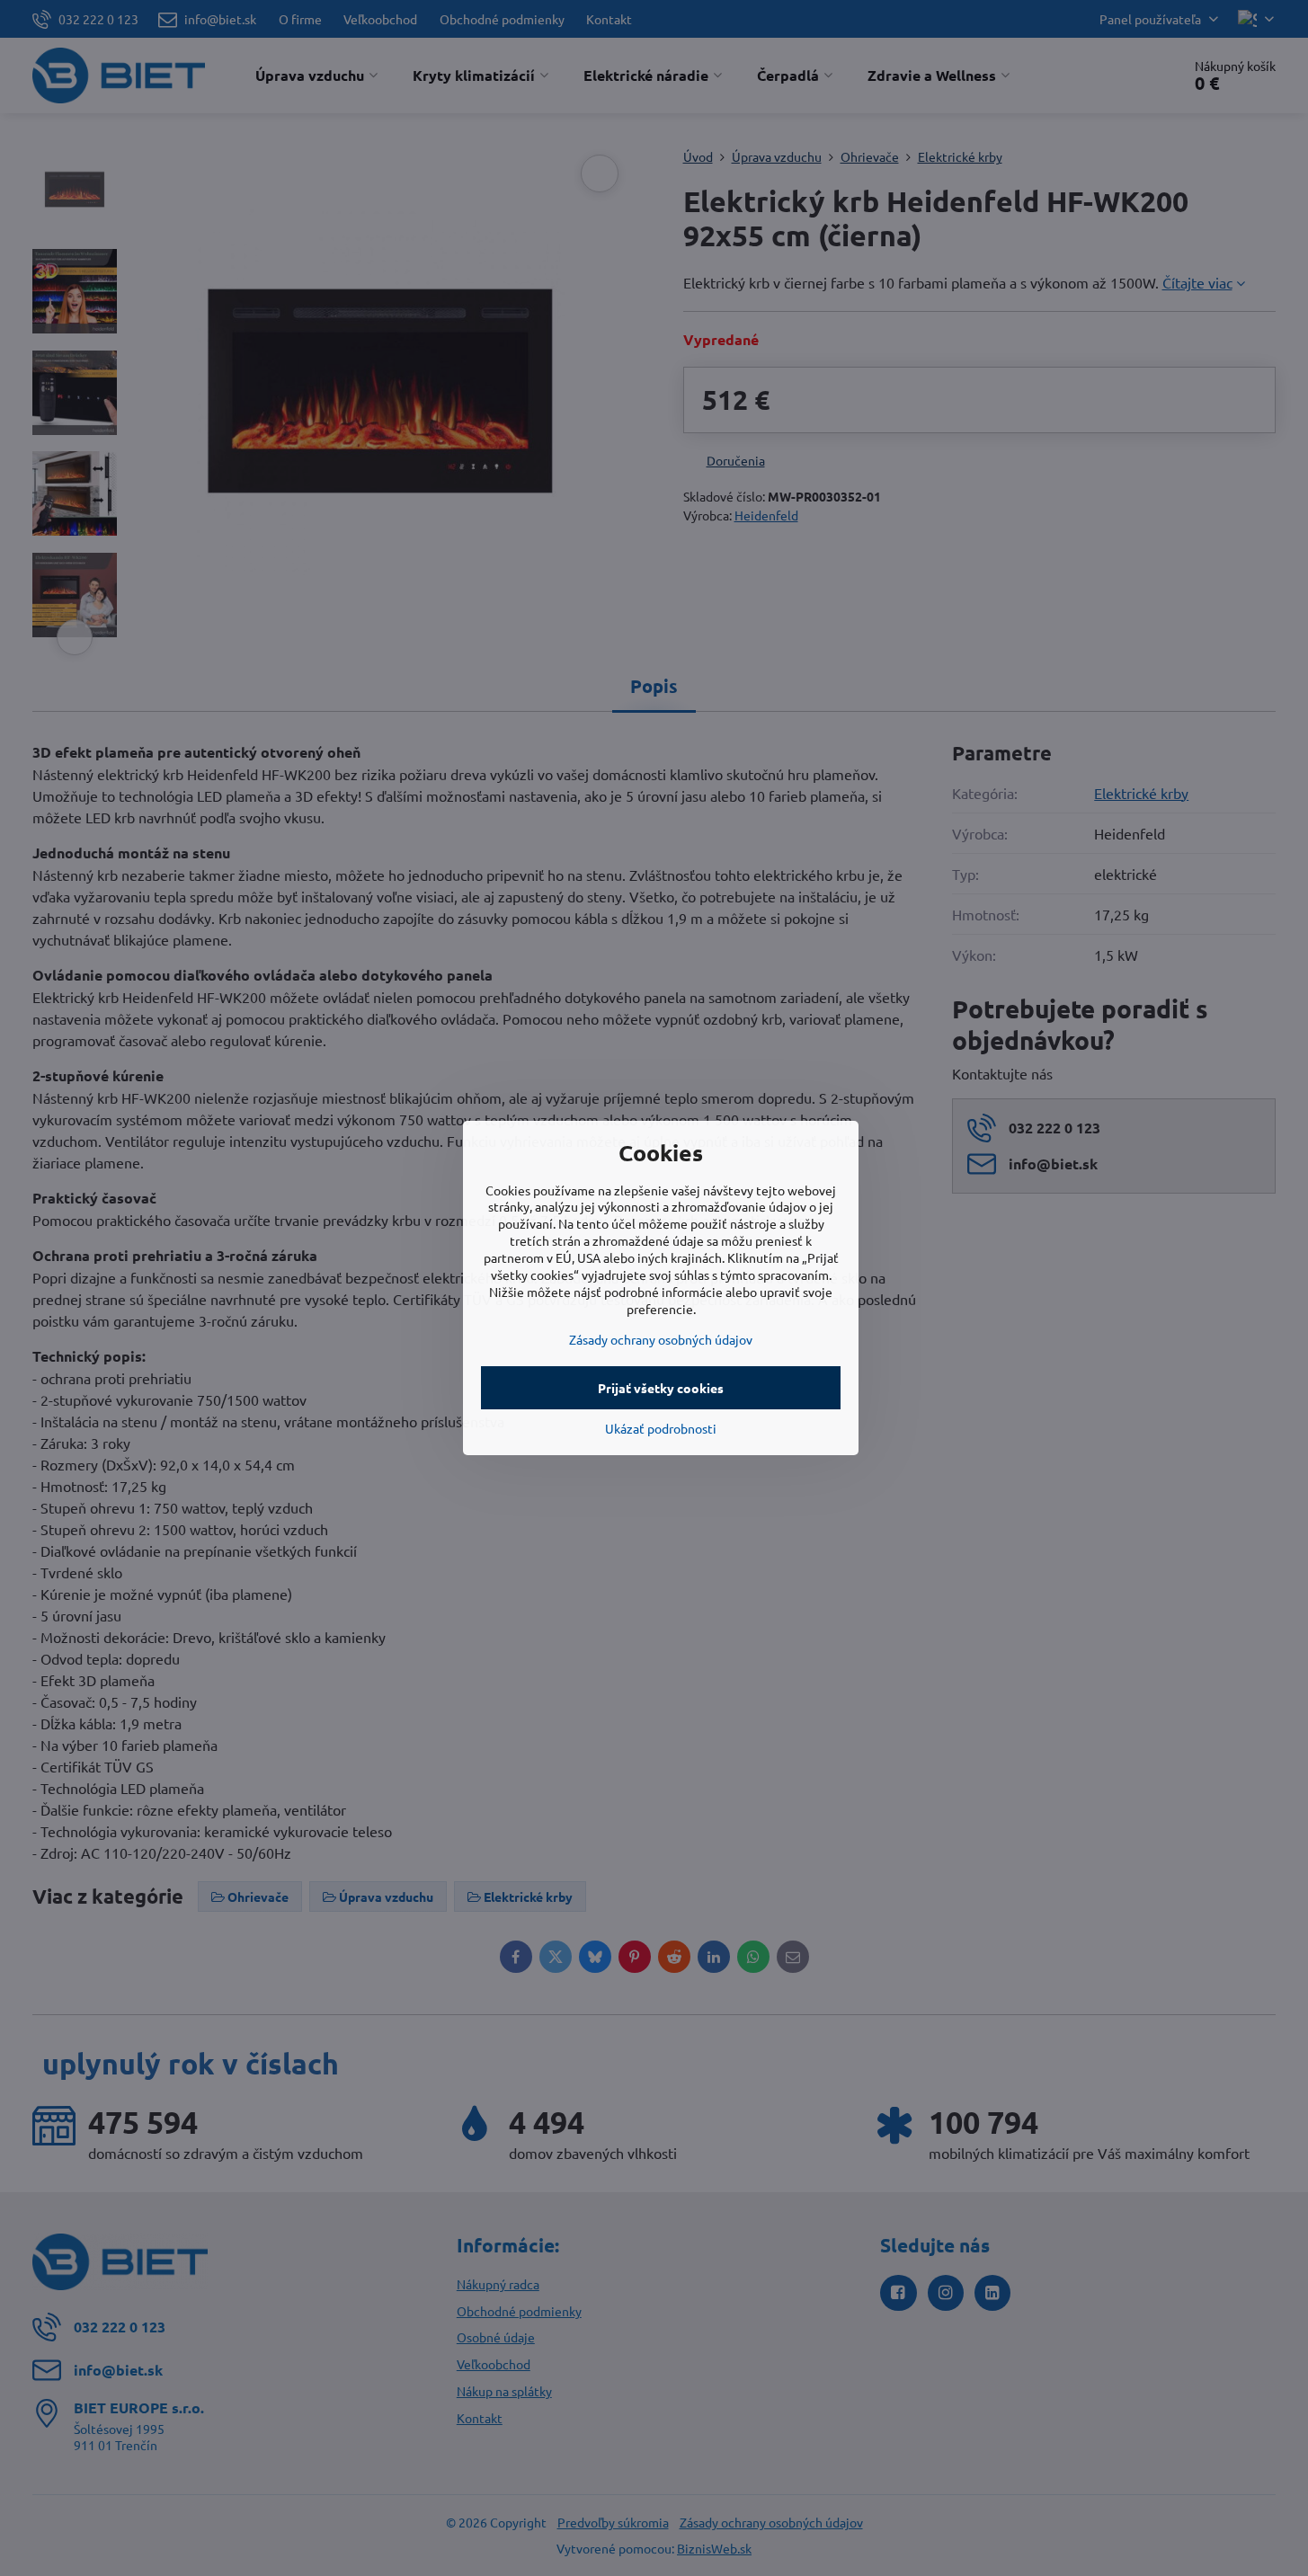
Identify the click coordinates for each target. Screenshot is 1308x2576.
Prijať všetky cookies (661, 1388)
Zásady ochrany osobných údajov (661, 1339)
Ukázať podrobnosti (661, 1428)
